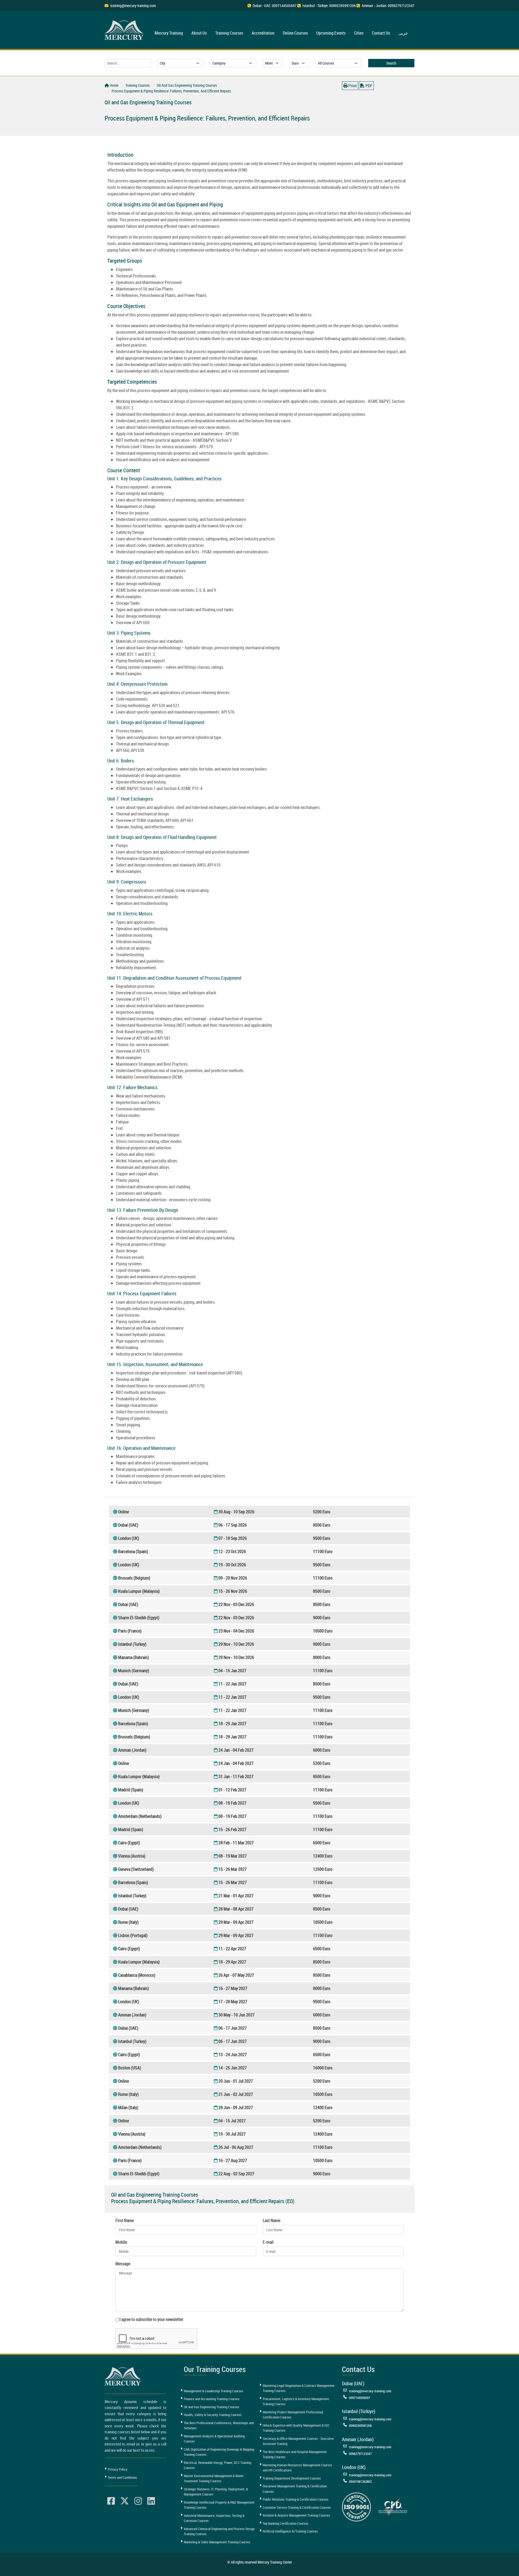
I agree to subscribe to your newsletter (151, 2319)
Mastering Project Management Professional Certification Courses (293, 2415)
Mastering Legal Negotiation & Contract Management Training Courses (299, 2388)
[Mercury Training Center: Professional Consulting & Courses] (125, 29)
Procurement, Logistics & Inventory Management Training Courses (296, 2401)
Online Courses (295, 33)
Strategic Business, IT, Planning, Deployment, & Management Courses (216, 2492)
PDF (369, 86)
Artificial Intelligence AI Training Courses (290, 2531)
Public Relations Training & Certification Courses (296, 2499)
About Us (199, 33)
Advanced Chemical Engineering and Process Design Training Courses (219, 2531)
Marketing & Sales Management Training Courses (217, 2542)
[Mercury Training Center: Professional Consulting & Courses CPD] (393, 2507)
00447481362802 (360, 2481)
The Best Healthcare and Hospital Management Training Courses (295, 2454)
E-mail (268, 2242)
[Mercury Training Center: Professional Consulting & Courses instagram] (138, 2501)
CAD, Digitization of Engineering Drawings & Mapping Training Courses (219, 2452)
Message (123, 2264)
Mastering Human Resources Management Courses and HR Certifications (297, 2468)
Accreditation (263, 33)
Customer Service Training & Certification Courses (297, 2507)
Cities (359, 33)
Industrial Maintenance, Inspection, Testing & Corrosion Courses (214, 2518)
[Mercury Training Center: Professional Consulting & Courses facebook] (111, 2501)
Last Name (272, 2220)
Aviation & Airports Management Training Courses (296, 2515)
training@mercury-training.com (133, 6)
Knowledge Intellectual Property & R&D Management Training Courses (219, 2505)
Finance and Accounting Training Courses (212, 2399)
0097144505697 (360, 2398)
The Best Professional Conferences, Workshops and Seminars (219, 2426)
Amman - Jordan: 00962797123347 (388, 6)
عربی (403, 33)
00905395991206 (360, 2426)
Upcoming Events (331, 33)
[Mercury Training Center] (124, 2376)
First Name (125, 2220)
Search (391, 63)
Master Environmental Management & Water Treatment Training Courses (214, 2478)
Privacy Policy (118, 2469)
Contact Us (381, 33)
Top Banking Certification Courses (286, 2523)
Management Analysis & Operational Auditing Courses (214, 2439)
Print (352, 86)
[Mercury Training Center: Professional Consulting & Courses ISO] (356, 2507)
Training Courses (229, 33)
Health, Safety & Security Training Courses (213, 2415)
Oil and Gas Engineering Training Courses (212, 2407)
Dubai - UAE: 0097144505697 (275, 6)
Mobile (121, 2242)
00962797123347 (360, 2454)
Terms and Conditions (122, 2477)
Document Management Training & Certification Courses (295, 2489)
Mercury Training (169, 33)
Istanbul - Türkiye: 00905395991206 (329, 6)
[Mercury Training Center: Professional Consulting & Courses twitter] (125, 2501)
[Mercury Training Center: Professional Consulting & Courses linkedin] (151, 2501)
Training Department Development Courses (292, 2478)
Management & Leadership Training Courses (214, 2391)
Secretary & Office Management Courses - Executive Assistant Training (298, 2441)
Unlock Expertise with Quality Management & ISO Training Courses (296, 2428)
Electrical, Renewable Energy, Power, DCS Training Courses (217, 2465)
